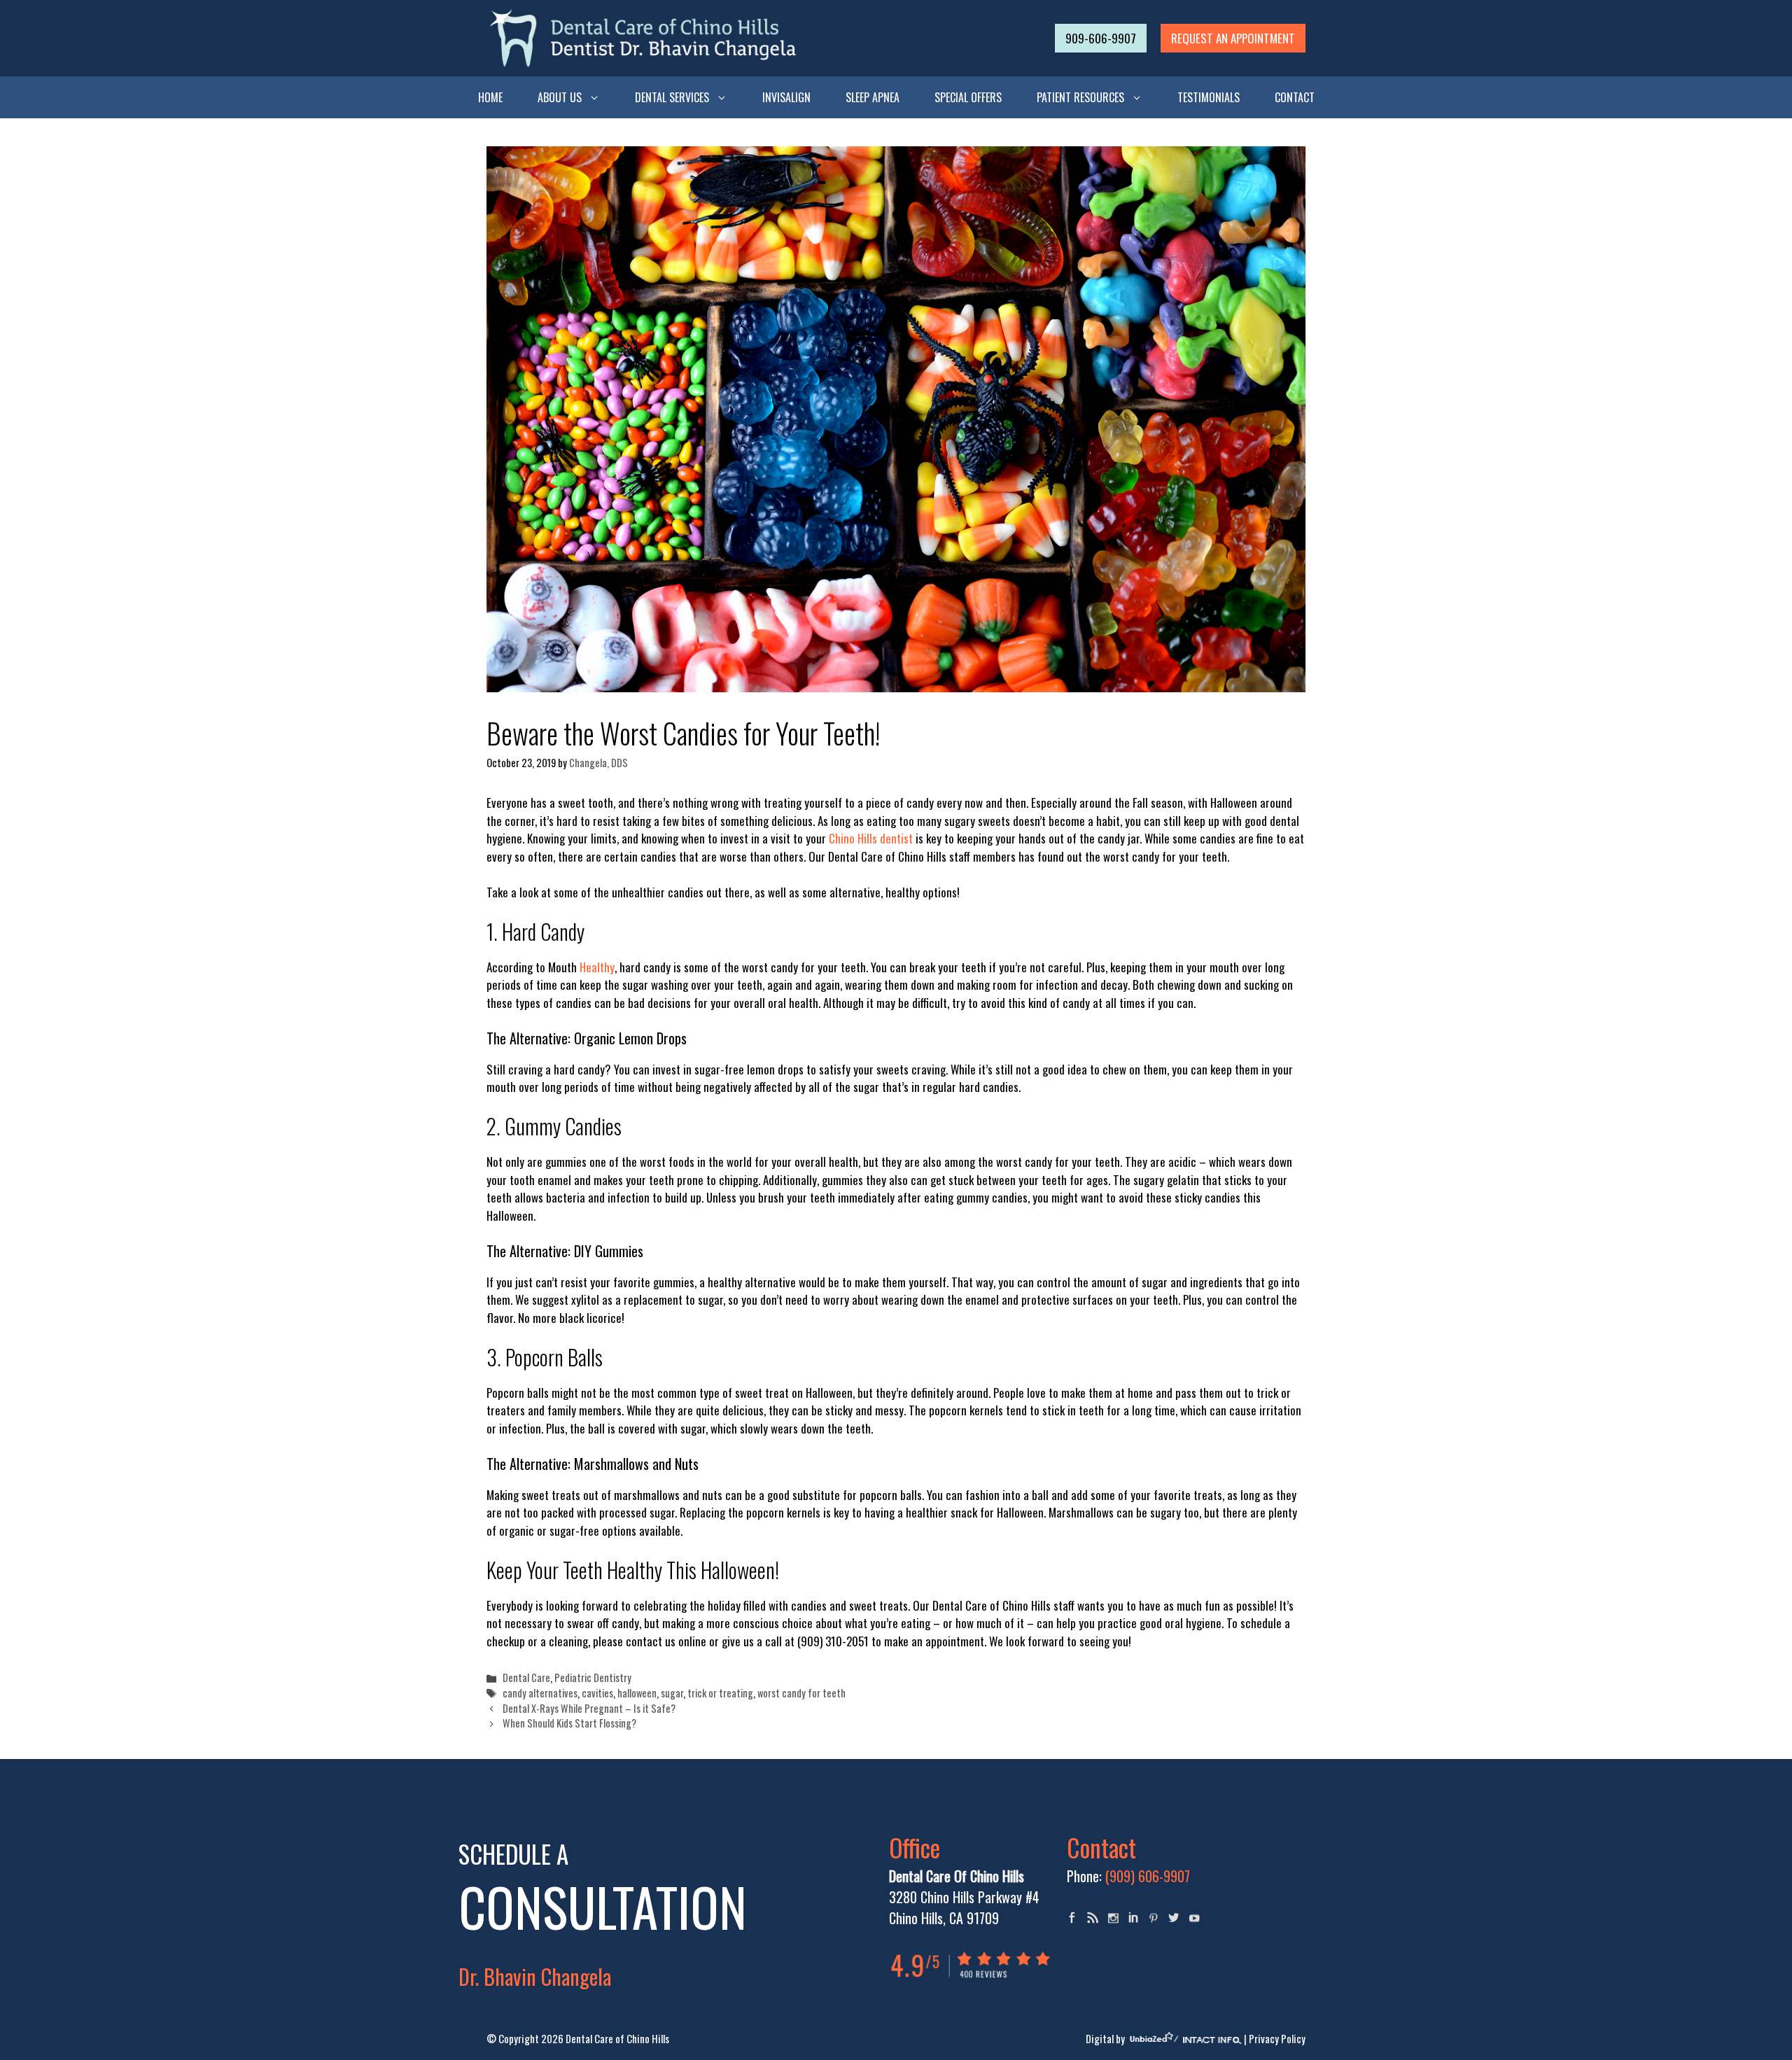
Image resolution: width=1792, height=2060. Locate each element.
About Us (560, 97)
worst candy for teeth (801, 1693)
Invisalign (786, 97)
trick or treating (720, 1693)
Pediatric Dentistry (593, 1677)
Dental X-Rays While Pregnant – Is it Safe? (589, 1708)
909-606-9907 (1101, 38)
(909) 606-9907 (1148, 1876)
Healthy (597, 967)
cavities (597, 1693)
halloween (637, 1693)
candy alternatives (540, 1693)
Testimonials (1209, 97)
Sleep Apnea (873, 97)
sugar (672, 1693)
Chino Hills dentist (871, 838)
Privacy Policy (1277, 2038)
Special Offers (968, 97)
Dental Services (672, 97)
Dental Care (526, 1677)
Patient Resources (1080, 97)
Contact (1295, 97)
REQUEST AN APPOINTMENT (1233, 38)
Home (490, 97)
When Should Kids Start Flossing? (569, 1723)
